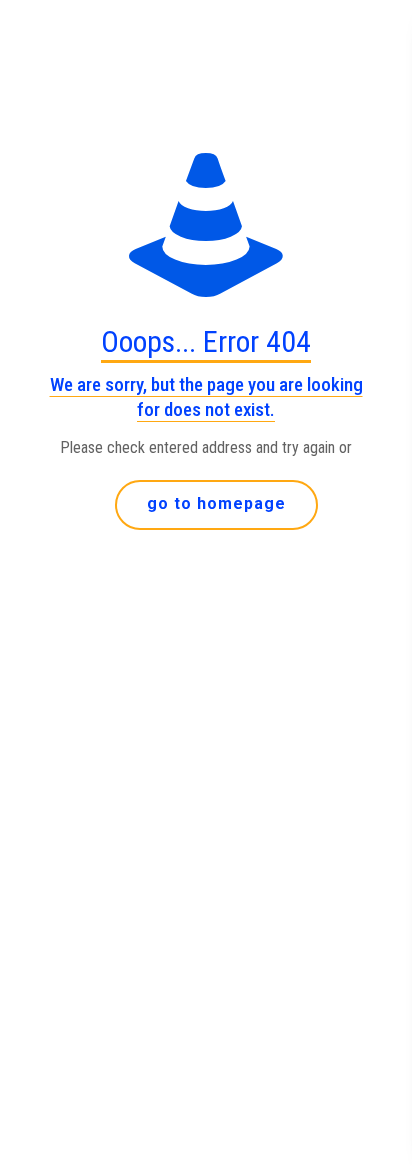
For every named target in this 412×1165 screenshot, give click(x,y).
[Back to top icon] (371, 1124)
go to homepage (216, 503)
